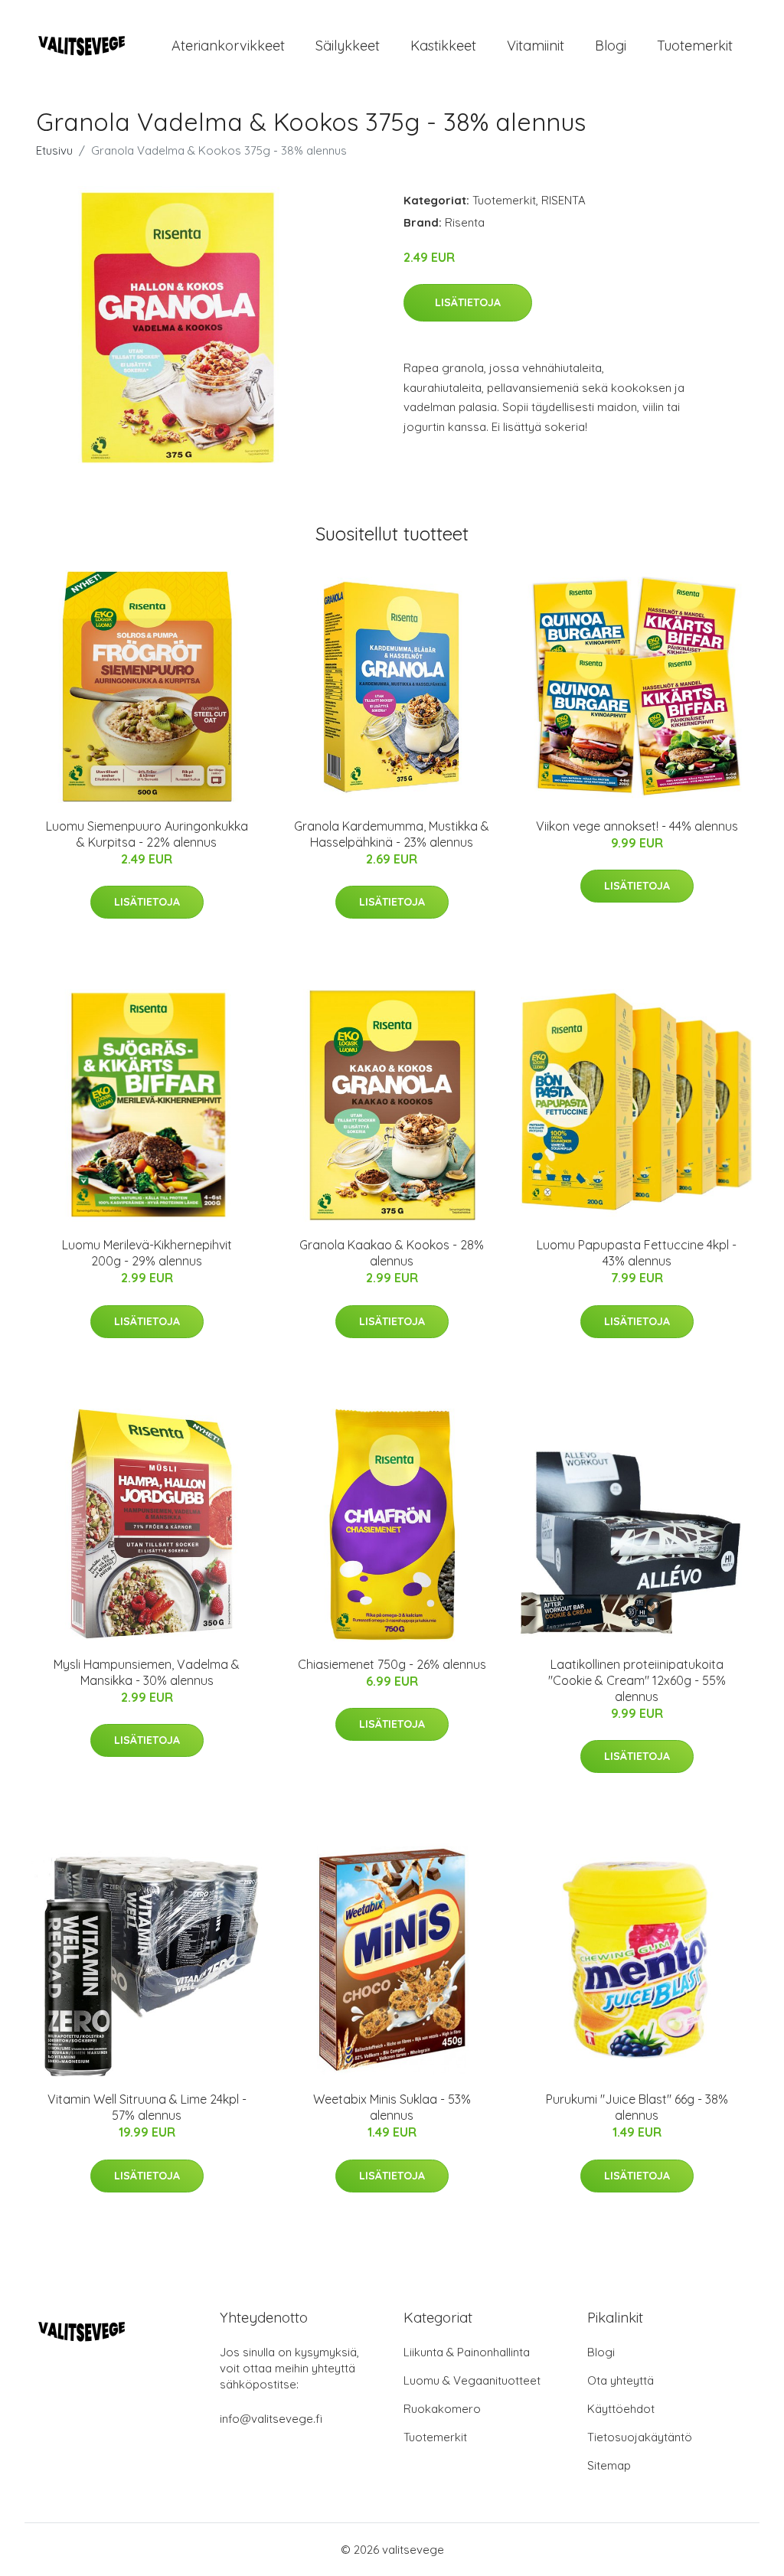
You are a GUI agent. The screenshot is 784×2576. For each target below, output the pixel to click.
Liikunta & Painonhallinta (467, 2352)
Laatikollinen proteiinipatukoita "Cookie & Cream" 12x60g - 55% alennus (637, 1680)
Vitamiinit (536, 46)
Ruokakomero (442, 2409)
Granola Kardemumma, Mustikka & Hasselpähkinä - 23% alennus (392, 834)
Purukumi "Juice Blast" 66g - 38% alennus (637, 2107)
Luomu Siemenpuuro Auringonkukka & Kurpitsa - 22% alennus (147, 834)
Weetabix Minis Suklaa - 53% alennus (392, 2107)
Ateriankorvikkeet (228, 46)
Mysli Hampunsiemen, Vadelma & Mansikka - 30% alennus (147, 1672)
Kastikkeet (443, 46)
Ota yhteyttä (621, 2380)
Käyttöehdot (621, 2409)
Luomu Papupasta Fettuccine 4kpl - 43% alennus (637, 1253)
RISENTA (563, 200)
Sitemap (609, 2465)
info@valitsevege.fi (271, 2419)
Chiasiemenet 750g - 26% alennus (392, 1664)
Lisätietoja (468, 302)
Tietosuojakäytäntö (640, 2437)
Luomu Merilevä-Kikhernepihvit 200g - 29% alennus (147, 1253)
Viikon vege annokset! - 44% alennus (637, 826)
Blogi (611, 46)
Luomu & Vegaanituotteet (472, 2380)
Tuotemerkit (695, 46)
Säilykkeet (348, 46)
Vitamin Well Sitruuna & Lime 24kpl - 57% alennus (147, 2107)
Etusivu (54, 150)
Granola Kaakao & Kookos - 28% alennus (392, 1253)
